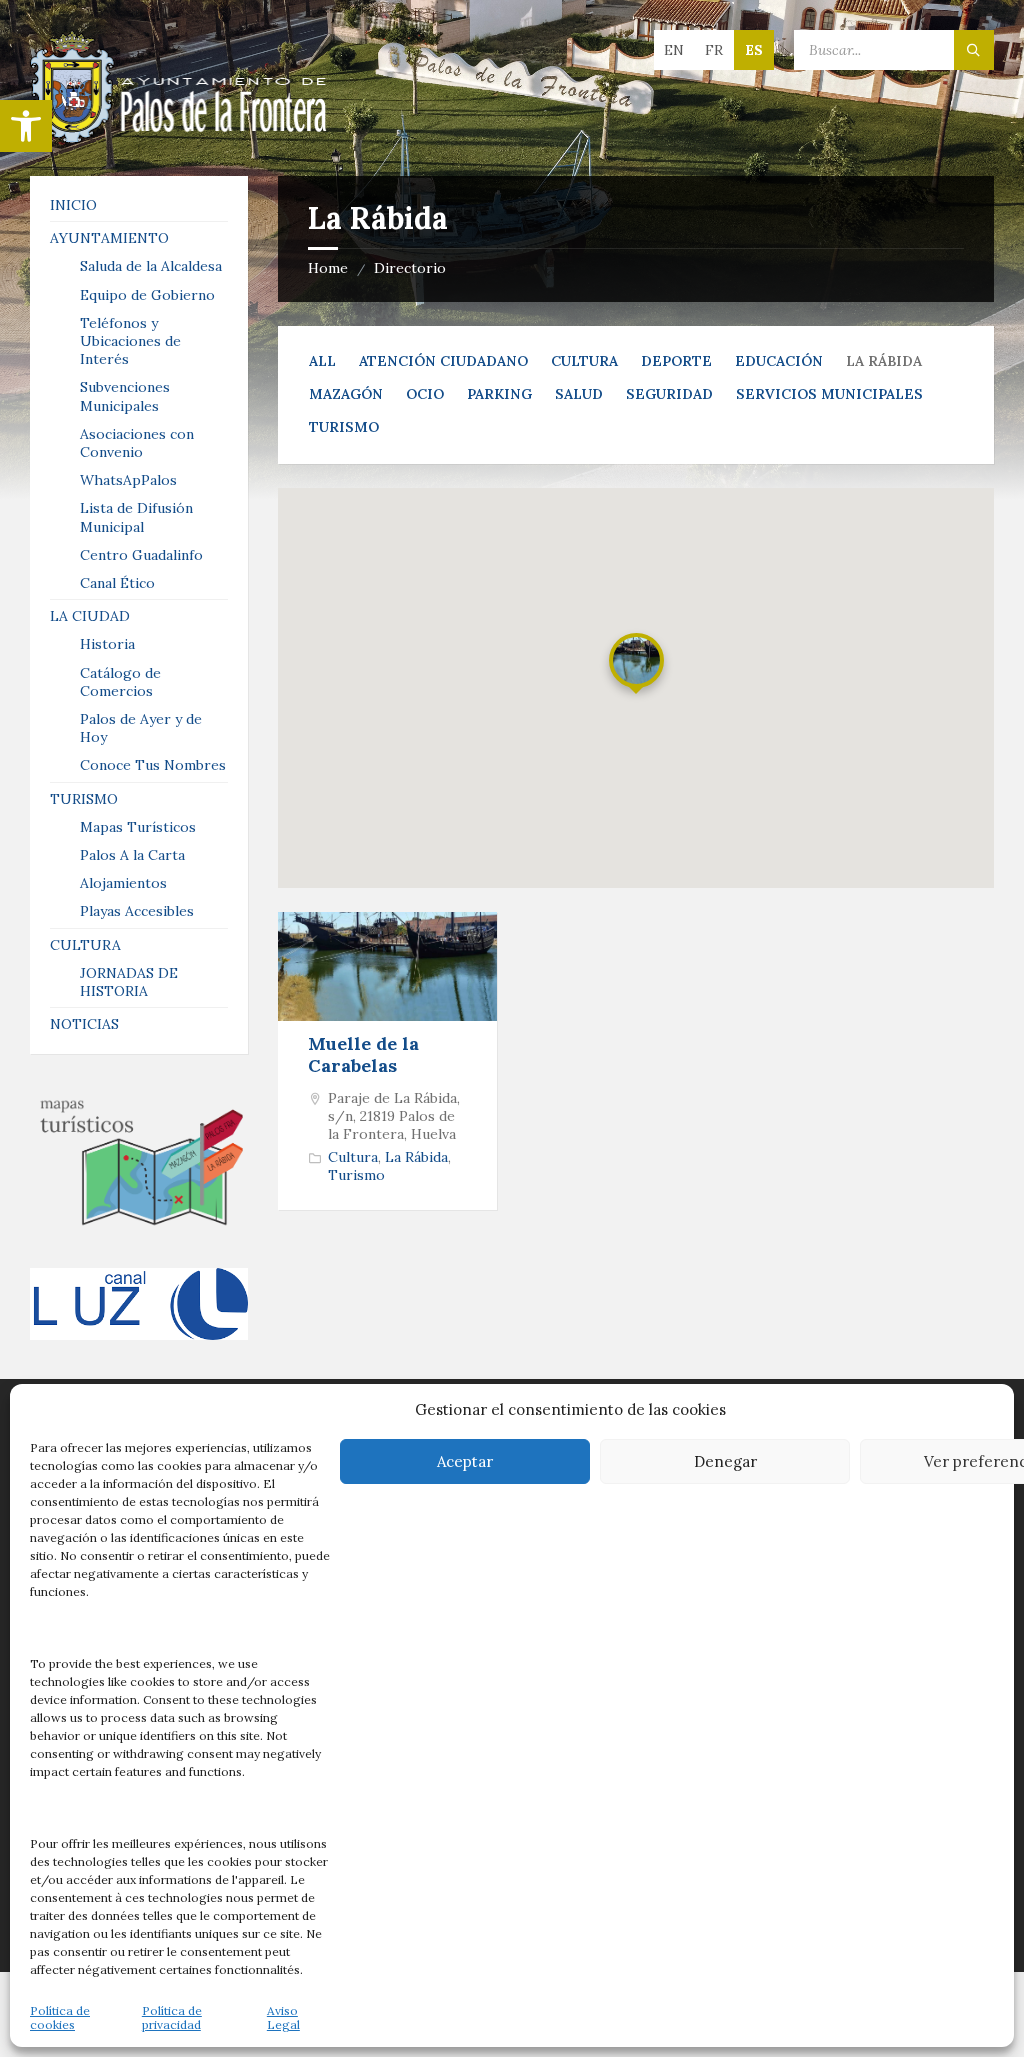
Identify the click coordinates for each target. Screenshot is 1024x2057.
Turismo (344, 427)
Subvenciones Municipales (125, 396)
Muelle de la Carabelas (363, 1054)
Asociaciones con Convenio (137, 443)
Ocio (425, 394)
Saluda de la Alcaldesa (151, 266)
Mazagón (346, 394)
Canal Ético (117, 583)
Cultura (584, 361)
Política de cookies (60, 2018)
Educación (779, 361)
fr (714, 50)
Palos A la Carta (132, 855)
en (674, 50)
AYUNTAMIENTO (109, 238)
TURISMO (84, 799)
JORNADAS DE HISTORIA (129, 982)
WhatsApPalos (128, 480)
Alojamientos (123, 883)
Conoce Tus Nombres (153, 765)
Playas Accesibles (137, 911)
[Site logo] (180, 137)
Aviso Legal (283, 2018)
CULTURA (85, 945)
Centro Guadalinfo (141, 555)
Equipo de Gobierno (147, 295)
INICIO (73, 205)
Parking (499, 394)
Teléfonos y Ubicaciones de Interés (130, 341)
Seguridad (669, 394)
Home (328, 268)
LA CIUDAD (90, 616)
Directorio (410, 268)
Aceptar (465, 1461)
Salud (579, 394)
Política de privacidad (172, 2018)
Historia (107, 644)
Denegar (725, 1461)
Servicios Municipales (829, 394)
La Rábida (416, 1157)
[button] (26, 126)
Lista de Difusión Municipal (136, 517)
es (754, 50)
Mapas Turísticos (138, 827)
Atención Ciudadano (443, 361)
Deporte (676, 361)
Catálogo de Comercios (120, 682)
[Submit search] (974, 50)
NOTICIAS (84, 1024)
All (322, 361)
